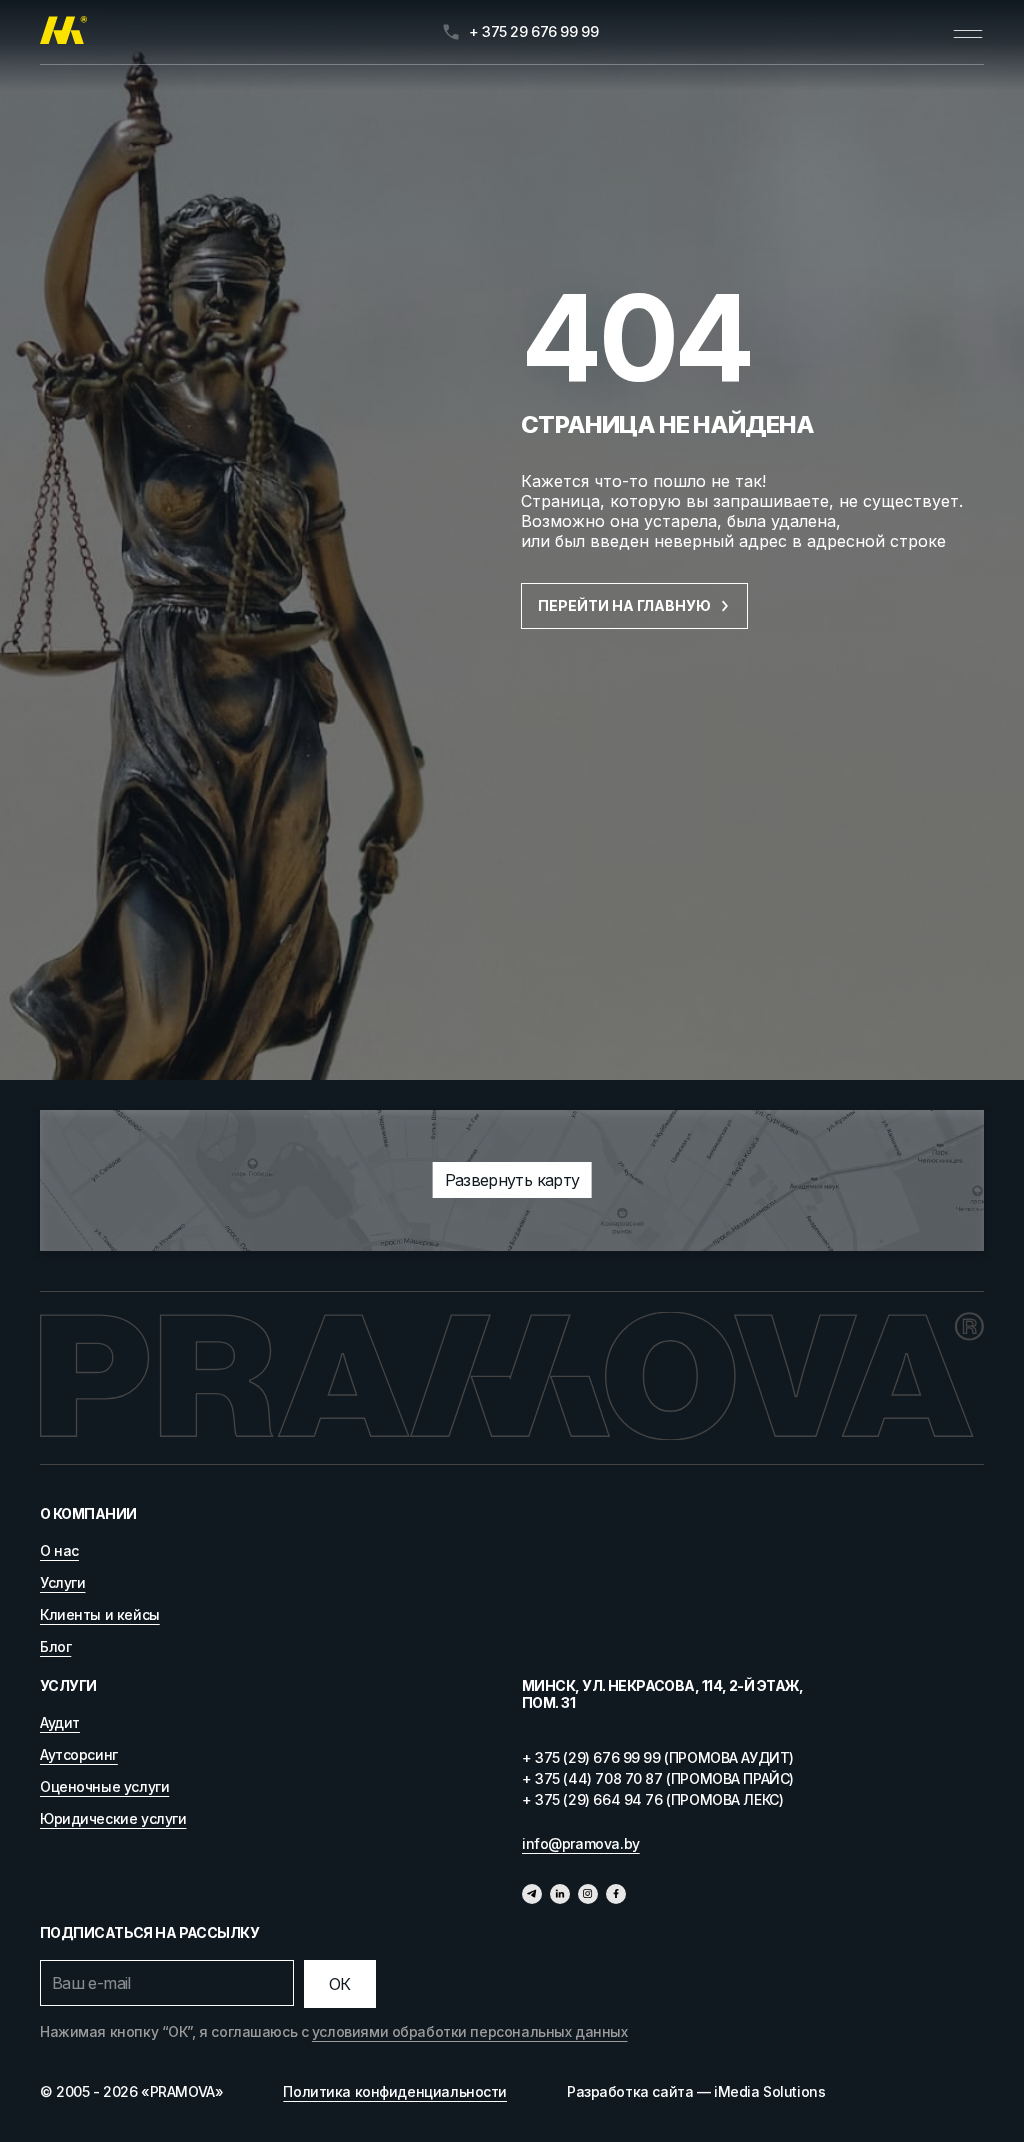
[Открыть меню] (968, 32)
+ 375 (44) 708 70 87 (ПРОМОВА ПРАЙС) (658, 1778)
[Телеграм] (532, 1894)
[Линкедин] (560, 1894)
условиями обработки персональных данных (470, 2031)
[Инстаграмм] (588, 1894)
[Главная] (63, 32)
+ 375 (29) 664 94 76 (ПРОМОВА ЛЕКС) (652, 1799)
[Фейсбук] (616, 1894)
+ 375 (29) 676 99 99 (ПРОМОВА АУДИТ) (658, 1757)
